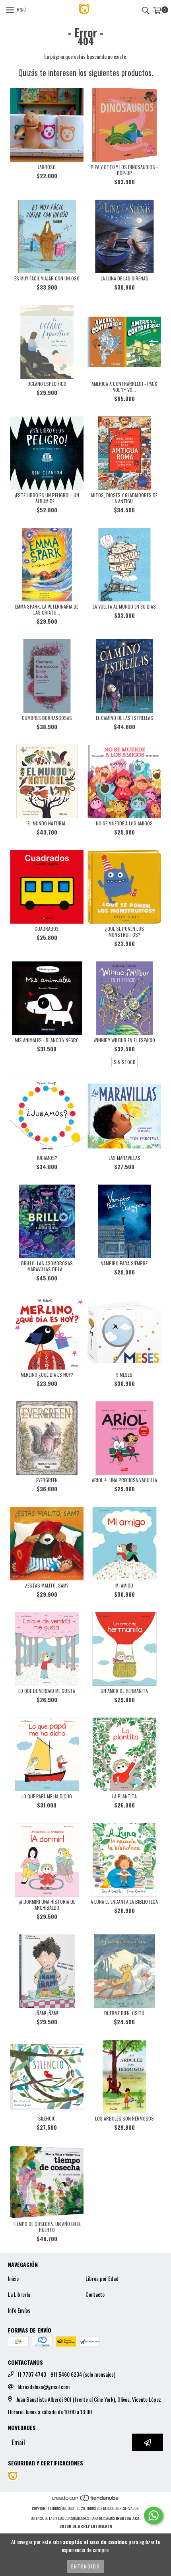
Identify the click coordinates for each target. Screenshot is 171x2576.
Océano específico (47, 384)
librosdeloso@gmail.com (44, 2387)
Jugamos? (47, 1158)
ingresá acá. (128, 2518)
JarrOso (47, 167)
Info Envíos (19, 2310)
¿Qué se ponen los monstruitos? (124, 932)
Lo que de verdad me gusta (47, 1691)
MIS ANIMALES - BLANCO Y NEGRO (47, 1040)
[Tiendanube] (86, 2500)
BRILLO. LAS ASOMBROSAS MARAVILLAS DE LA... (47, 1266)
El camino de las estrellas (124, 718)
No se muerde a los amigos (124, 823)
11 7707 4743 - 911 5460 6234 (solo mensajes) (66, 2374)
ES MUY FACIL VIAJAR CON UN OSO (47, 278)
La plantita (124, 1796)
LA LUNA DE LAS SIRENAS (124, 278)
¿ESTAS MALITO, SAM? (47, 1585)
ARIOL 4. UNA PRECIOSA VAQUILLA (124, 1480)
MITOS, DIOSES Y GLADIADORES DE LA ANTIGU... (124, 498)
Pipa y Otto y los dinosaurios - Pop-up (124, 170)
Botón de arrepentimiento (86, 2526)
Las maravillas (124, 1158)
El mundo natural (47, 823)
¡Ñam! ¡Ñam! (47, 2013)
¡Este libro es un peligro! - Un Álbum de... (47, 498)
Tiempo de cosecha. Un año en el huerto (47, 2227)
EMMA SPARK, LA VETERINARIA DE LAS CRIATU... (47, 609)
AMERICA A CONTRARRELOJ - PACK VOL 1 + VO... (124, 387)
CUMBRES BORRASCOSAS (47, 718)
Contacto (95, 2294)
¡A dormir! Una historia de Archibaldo (47, 1905)
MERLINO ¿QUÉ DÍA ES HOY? (47, 1375)
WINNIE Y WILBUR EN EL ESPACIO (124, 1040)
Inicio (13, 2278)
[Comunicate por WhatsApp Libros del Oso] (154, 2516)
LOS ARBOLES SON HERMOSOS (124, 2118)
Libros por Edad (102, 2278)
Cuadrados (47, 929)
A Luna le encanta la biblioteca (124, 1902)
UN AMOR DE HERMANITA (124, 1691)
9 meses (124, 1375)
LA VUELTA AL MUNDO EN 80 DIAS (124, 606)
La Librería (19, 2294)
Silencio (47, 2118)
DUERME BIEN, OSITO (124, 2013)
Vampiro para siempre (124, 1263)
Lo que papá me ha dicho (47, 1796)
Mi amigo (124, 1585)
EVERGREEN (47, 1480)
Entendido (86, 2566)
